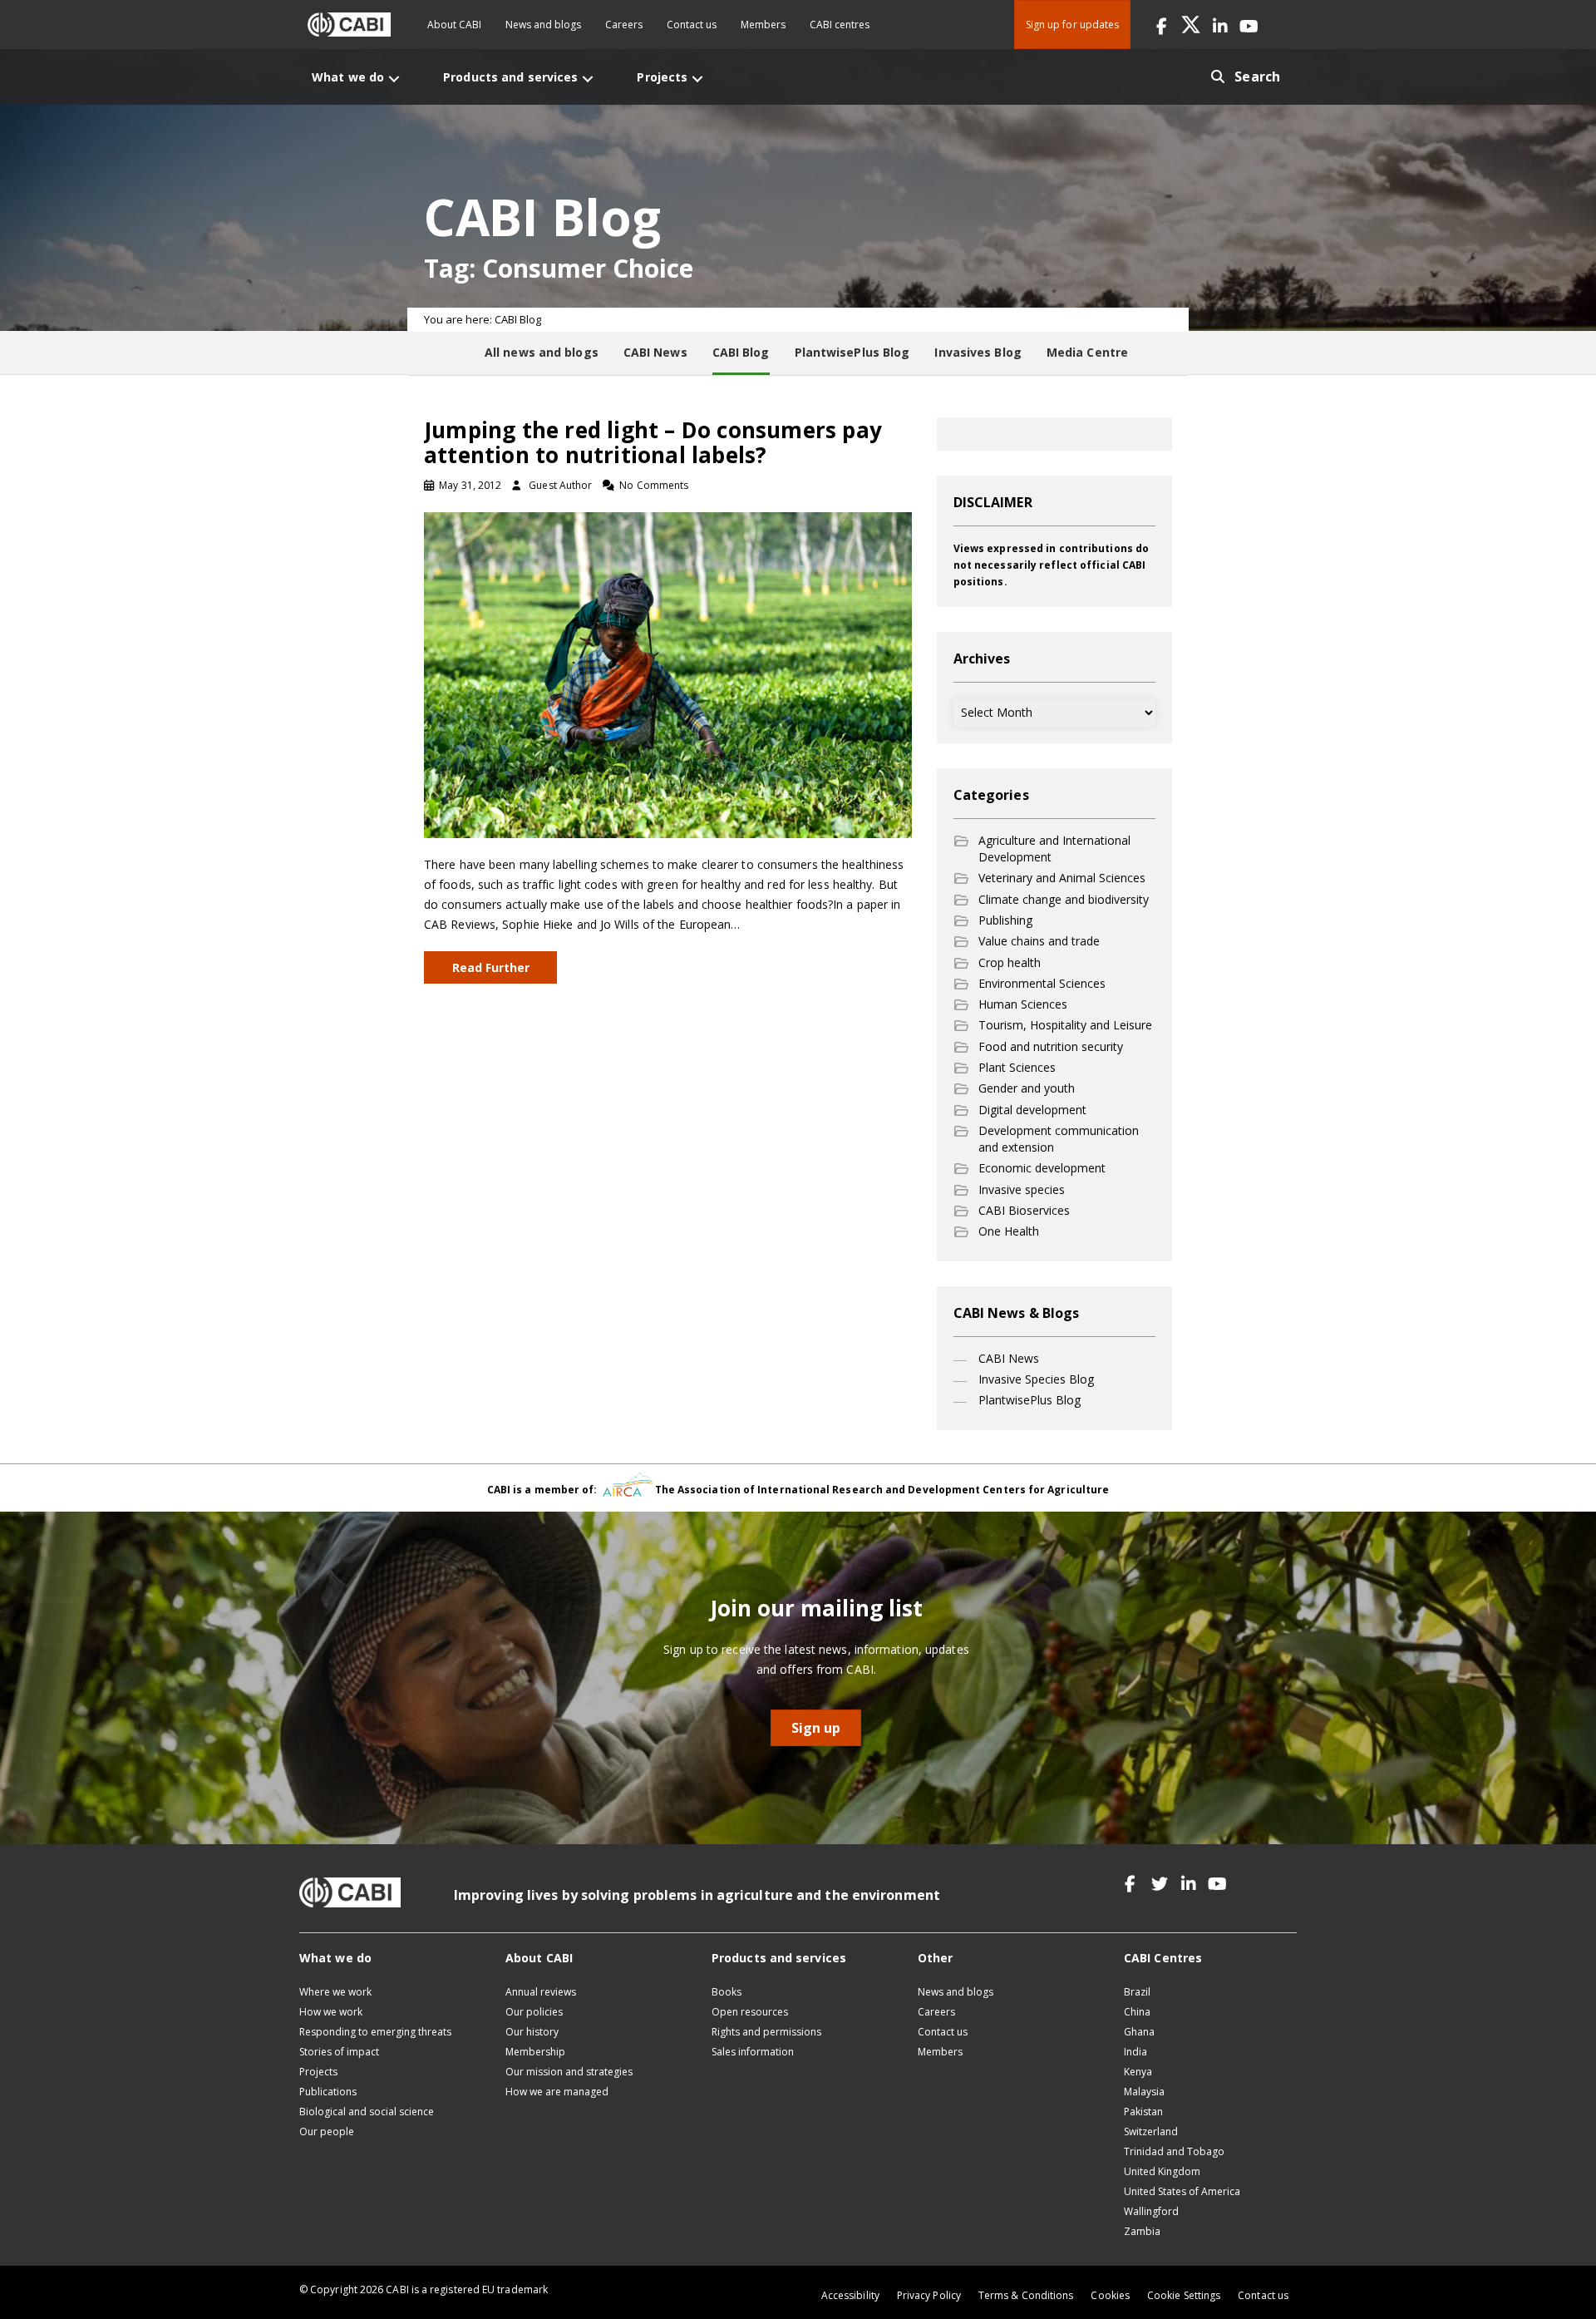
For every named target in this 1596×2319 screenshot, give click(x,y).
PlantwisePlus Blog (1030, 1400)
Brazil (1137, 1992)
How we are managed (557, 2092)
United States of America (1182, 2191)
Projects (318, 2072)
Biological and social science (367, 2112)
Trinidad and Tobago (1174, 2151)
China (1137, 2012)
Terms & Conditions (1026, 2295)
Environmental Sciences (1042, 983)
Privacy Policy (929, 2295)
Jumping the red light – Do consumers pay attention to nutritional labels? (653, 442)
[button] (1162, 25)
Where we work (335, 1992)
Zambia (1142, 2231)
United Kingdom (1162, 2171)
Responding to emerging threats (375, 2032)
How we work (331, 2012)
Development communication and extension (1059, 1139)
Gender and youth (1027, 1088)
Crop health (1010, 962)
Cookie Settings (1184, 2295)
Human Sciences (1023, 1004)
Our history (532, 2032)
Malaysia (1144, 2092)
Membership (535, 2052)
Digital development (1032, 1110)
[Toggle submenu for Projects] (697, 79)
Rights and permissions (766, 2032)
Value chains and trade (1039, 941)
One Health (1009, 1231)
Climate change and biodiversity (1064, 899)
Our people (327, 2132)
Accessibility (850, 2295)
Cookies (1110, 2295)
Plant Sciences (1017, 1067)
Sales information (753, 2052)
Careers (624, 25)
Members (763, 25)
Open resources (750, 2012)
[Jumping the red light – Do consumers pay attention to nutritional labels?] (668, 674)
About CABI (454, 25)
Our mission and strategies (569, 2072)
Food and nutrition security (1051, 1046)
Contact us (692, 25)
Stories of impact (339, 2052)
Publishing (1005, 920)
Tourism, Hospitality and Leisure (1065, 1025)
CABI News (1009, 1358)
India (1135, 2052)
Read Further (491, 967)
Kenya (1138, 2072)
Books (727, 1992)
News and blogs (543, 25)
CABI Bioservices (1024, 1210)
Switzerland (1151, 2132)
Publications (328, 2092)
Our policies (534, 2012)
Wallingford (1151, 2211)
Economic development (1042, 1168)
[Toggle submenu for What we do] (394, 79)
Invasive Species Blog (1036, 1379)
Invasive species (1022, 1189)
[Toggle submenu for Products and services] (588, 79)
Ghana (1139, 2032)
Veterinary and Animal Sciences (1062, 878)
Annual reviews (541, 1992)
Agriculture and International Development (1054, 849)
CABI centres (840, 25)
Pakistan (1143, 2112)
